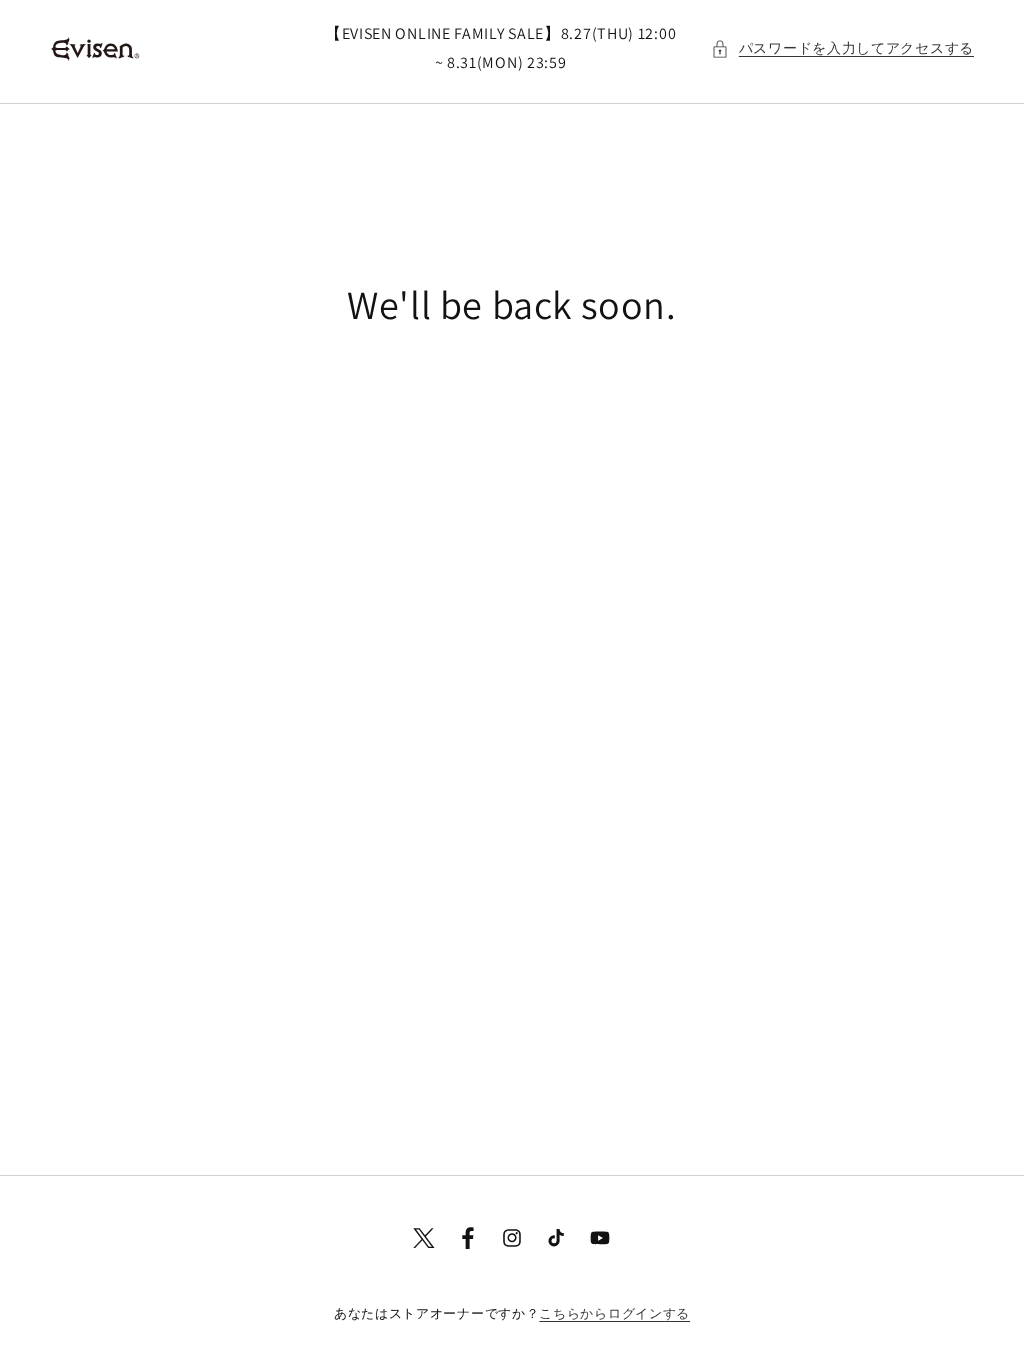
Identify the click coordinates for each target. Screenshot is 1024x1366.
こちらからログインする (614, 1313)
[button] (842, 48)
